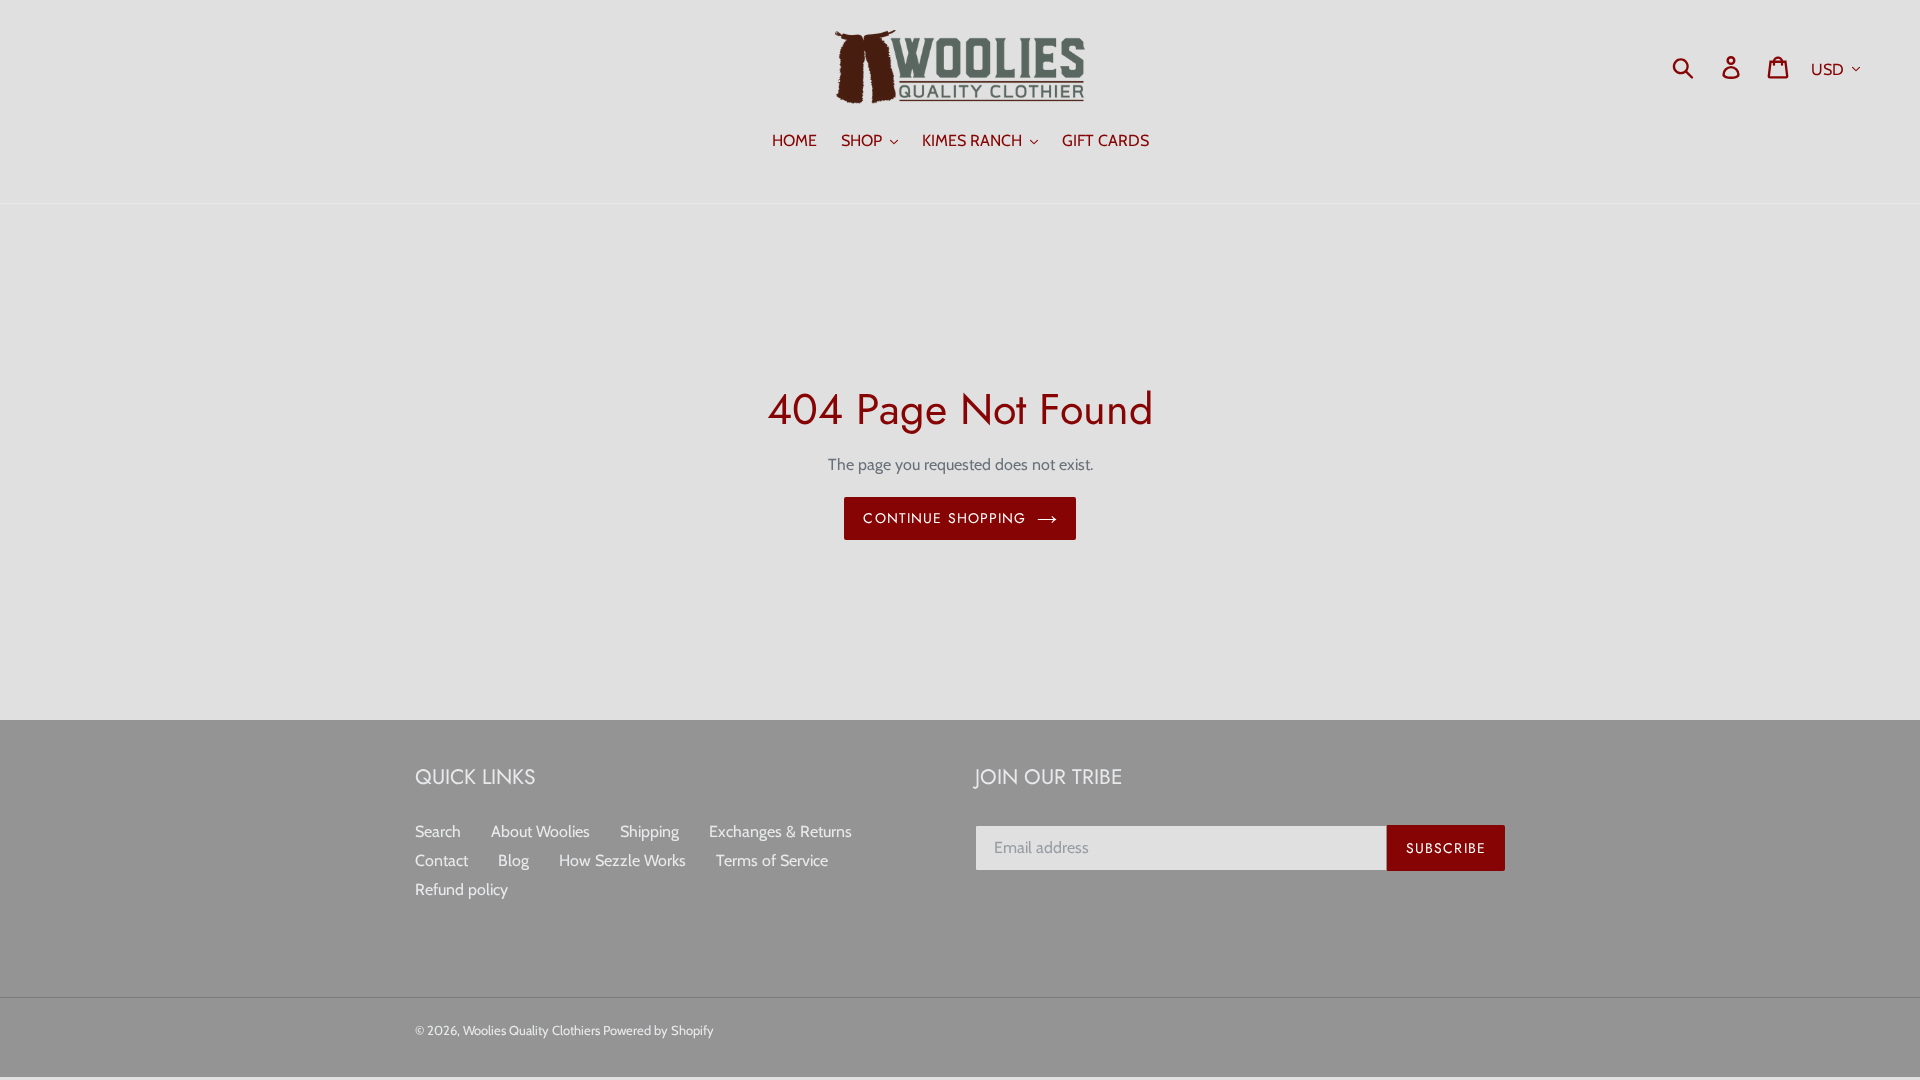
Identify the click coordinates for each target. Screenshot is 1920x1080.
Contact (441, 860)
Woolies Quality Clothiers (533, 1030)
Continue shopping (944, 518)
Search (438, 831)
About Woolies (540, 831)
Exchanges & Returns (780, 831)
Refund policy (461, 889)
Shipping (649, 831)
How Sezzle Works (622, 860)
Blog (513, 860)
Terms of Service (772, 860)
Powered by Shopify (658, 1030)
